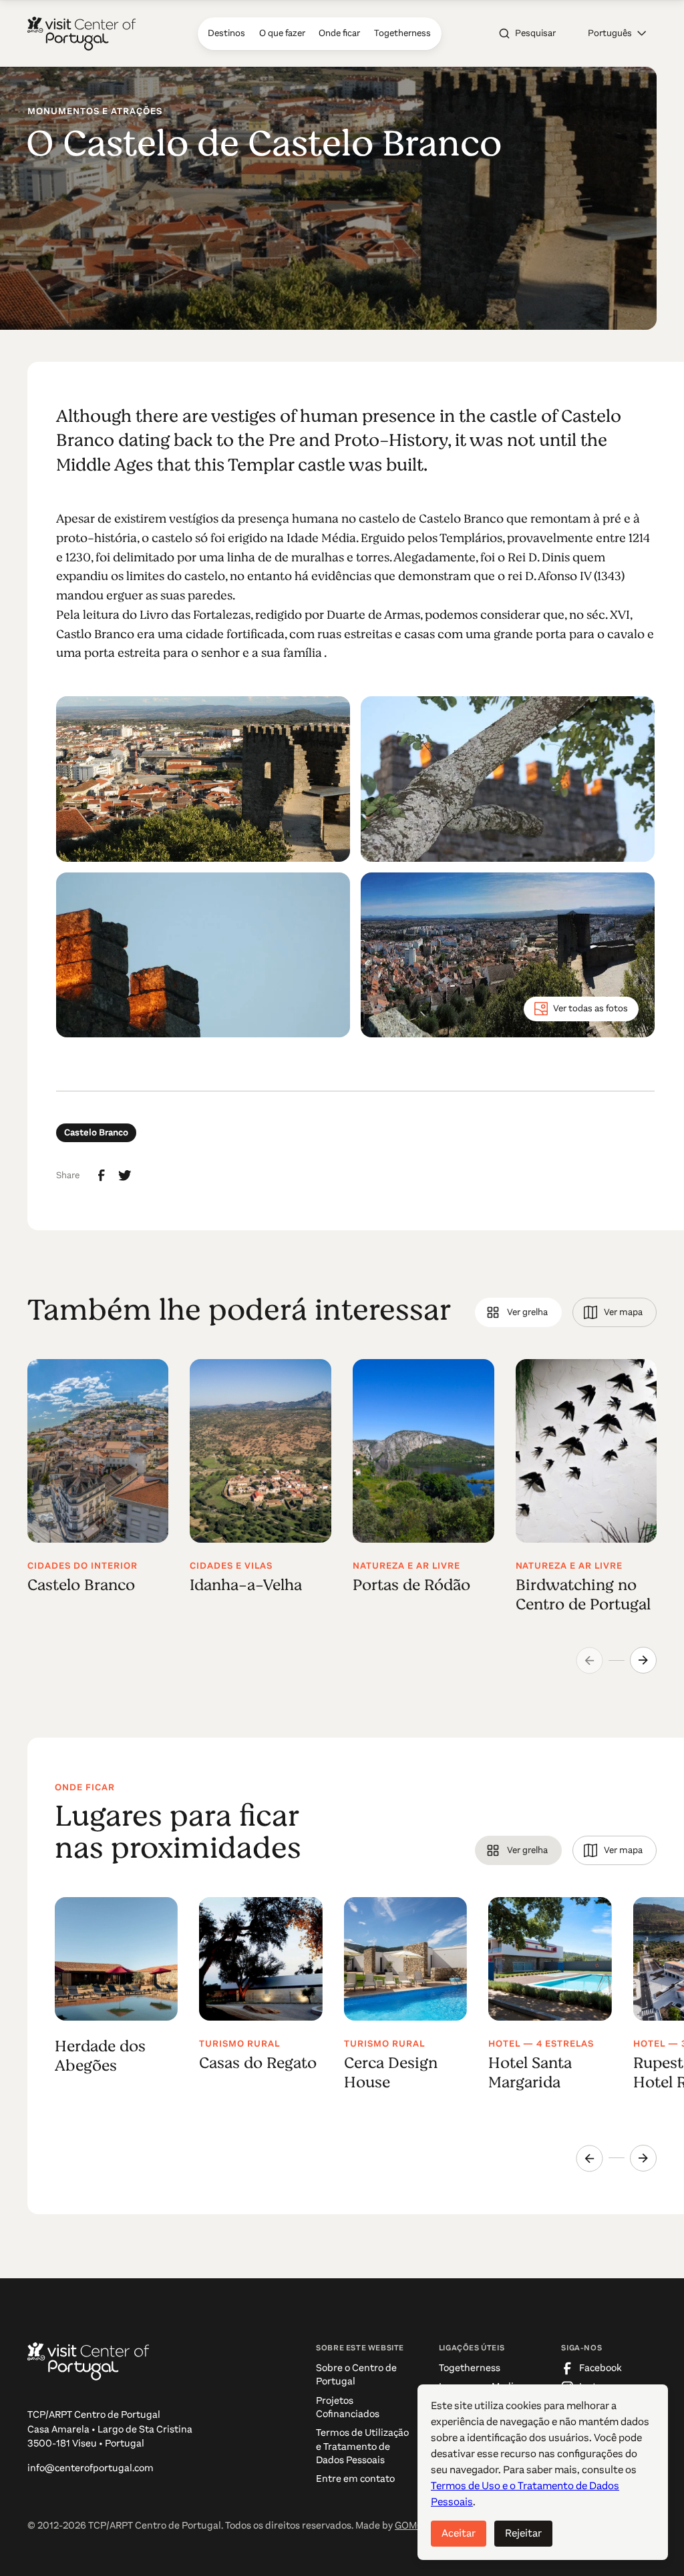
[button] (617, 34)
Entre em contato (355, 2479)
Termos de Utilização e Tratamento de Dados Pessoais (362, 2446)
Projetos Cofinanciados (348, 2407)
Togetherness (470, 2368)
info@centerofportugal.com (91, 2468)
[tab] (518, 1312)
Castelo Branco (96, 1132)
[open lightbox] (203, 779)
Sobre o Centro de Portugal (356, 2375)
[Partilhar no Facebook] (102, 1176)
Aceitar (459, 2533)
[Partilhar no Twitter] (125, 1176)
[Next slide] (643, 1660)
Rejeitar (523, 2533)
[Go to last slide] (589, 2158)
